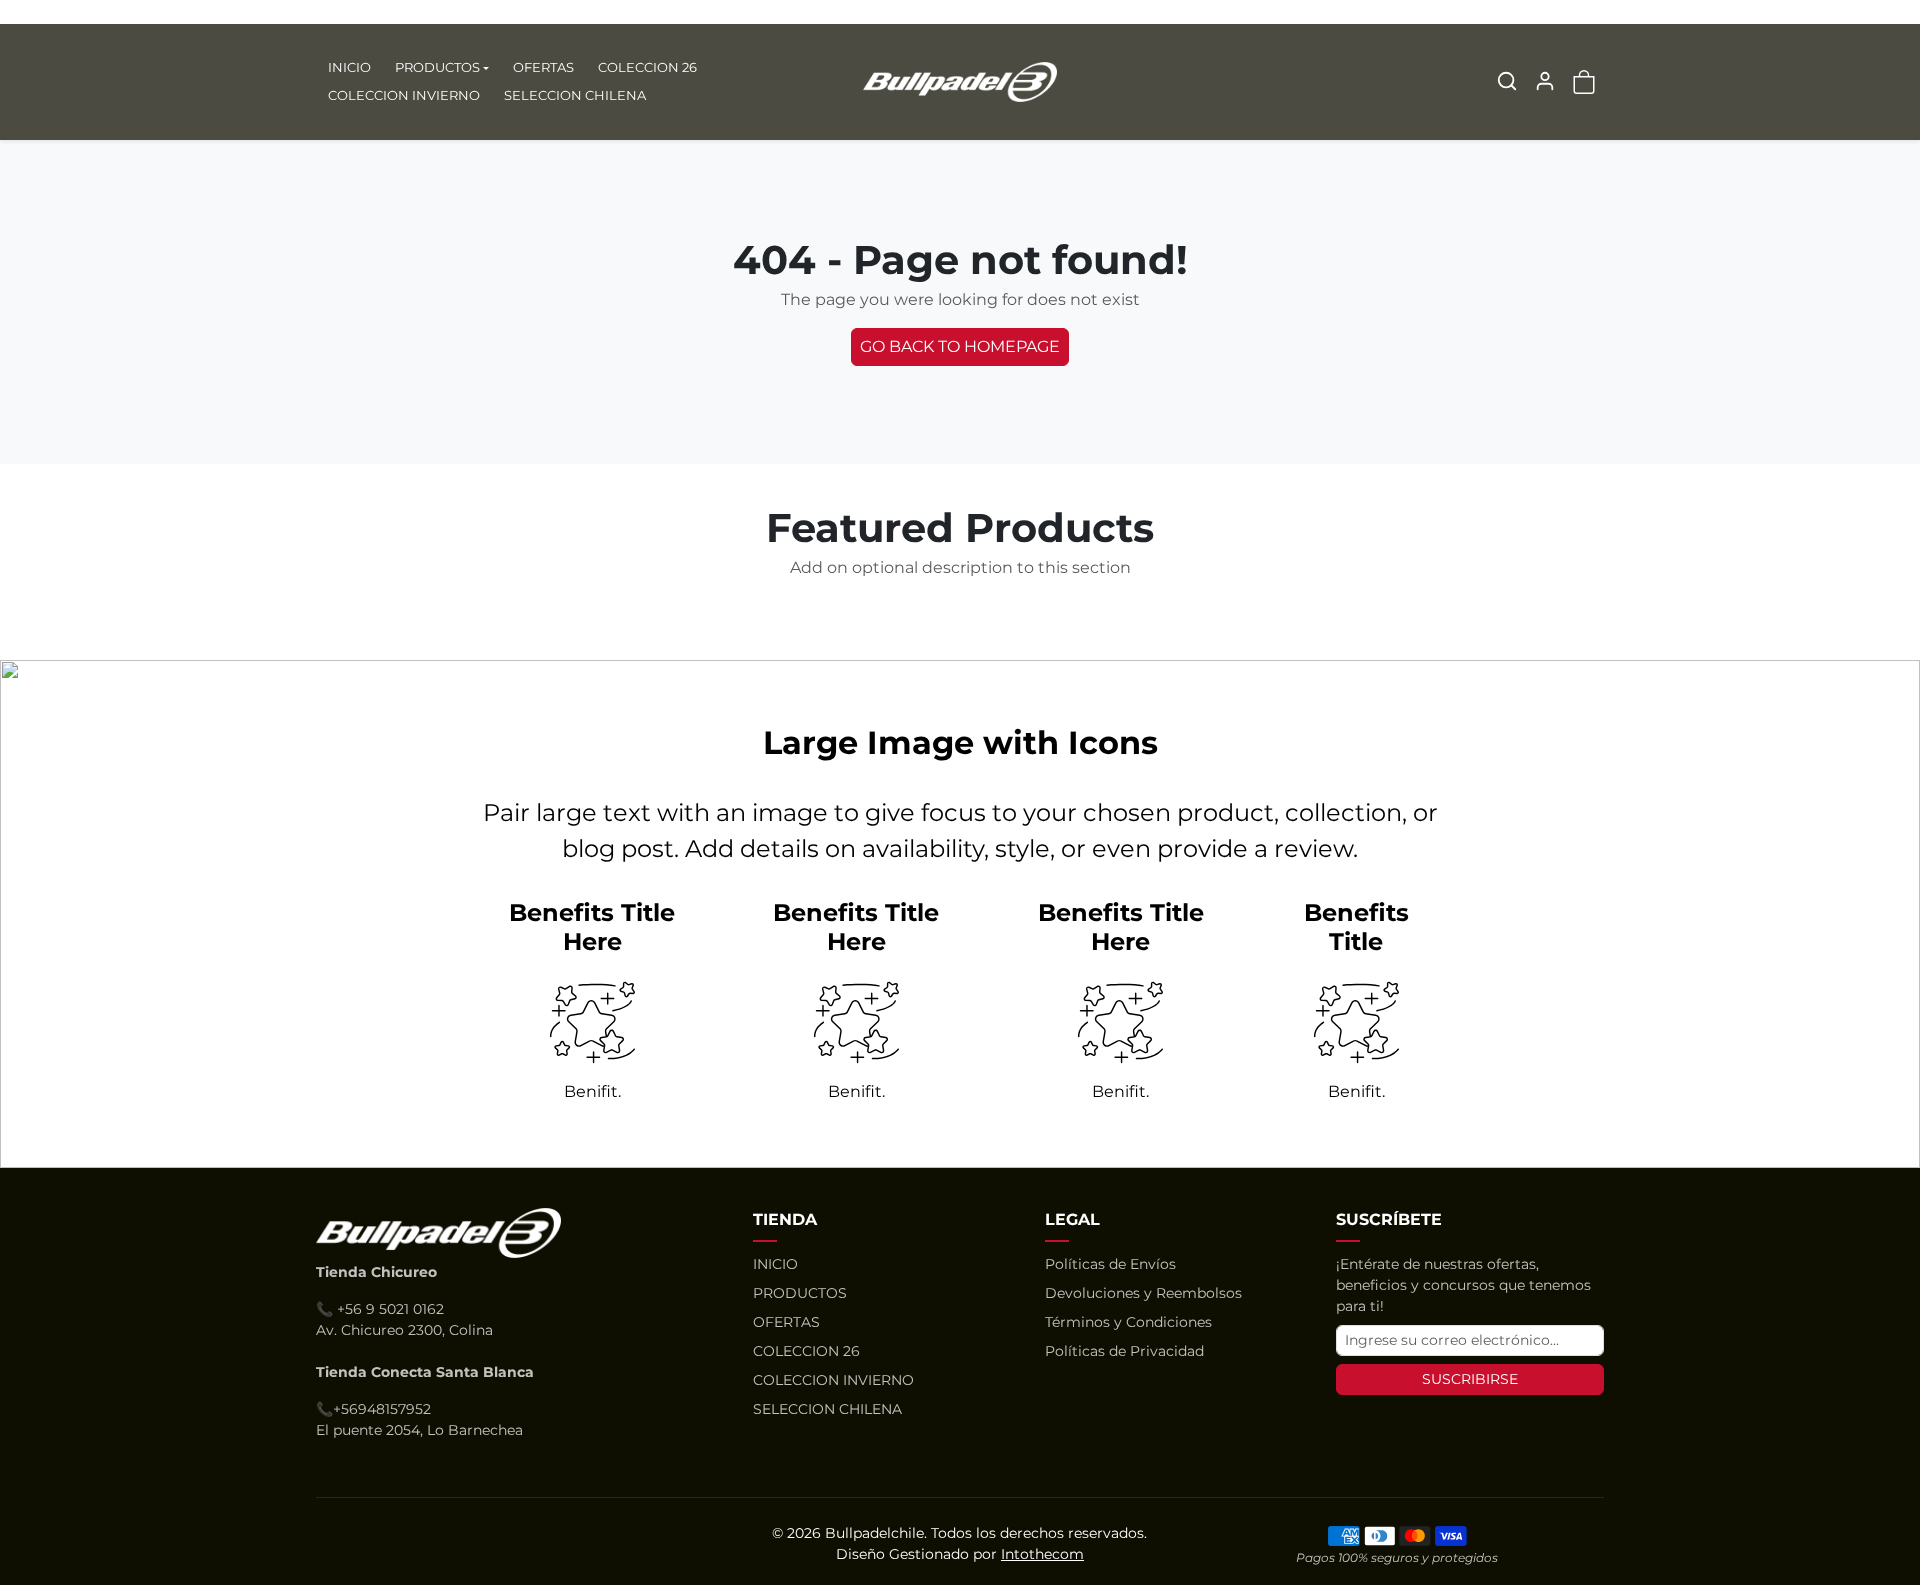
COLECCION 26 (647, 67)
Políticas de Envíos (1110, 1264)
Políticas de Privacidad (1124, 1351)
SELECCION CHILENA (575, 95)
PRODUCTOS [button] (437, 67)
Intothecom (1042, 1554)
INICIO (349, 67)
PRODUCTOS (800, 1293)
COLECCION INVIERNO (404, 95)
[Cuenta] (1545, 81)
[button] (1507, 81)
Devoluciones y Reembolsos (1143, 1293)
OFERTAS (543, 67)
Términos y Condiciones (1128, 1322)
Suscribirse (1470, 1379)
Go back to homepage (960, 346)
